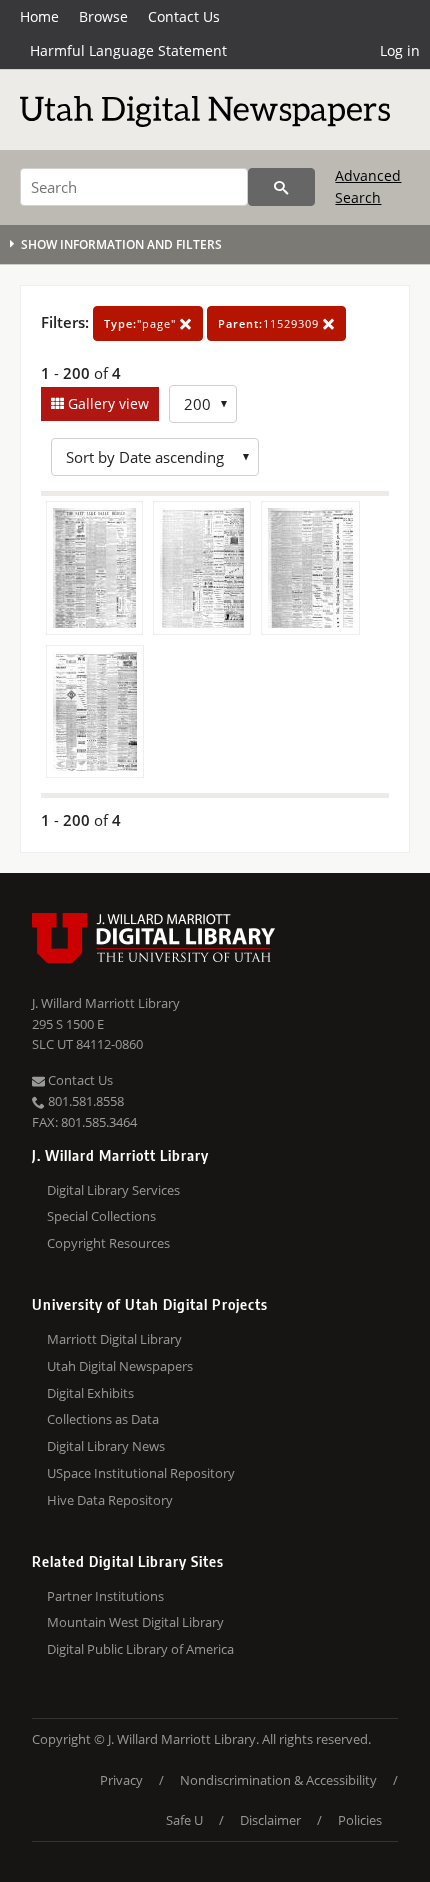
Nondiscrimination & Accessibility (278, 1780)
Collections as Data (103, 1419)
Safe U (184, 1820)
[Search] (281, 187)
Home (39, 16)
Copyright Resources (108, 1243)
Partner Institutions (105, 1596)
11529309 (270, 323)
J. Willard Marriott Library (106, 1003)
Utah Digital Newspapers (120, 1366)
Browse (103, 16)
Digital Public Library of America (140, 1649)
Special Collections (101, 1216)
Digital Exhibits (90, 1393)
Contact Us (184, 16)
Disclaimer (270, 1820)
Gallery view (106, 403)
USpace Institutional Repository (141, 1473)
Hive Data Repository (110, 1500)
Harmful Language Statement (128, 50)
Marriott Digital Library (114, 1339)
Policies (360, 1820)
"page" (142, 323)
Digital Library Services (113, 1190)
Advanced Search (368, 186)
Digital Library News (106, 1446)
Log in (400, 50)
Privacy (121, 1780)
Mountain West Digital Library (135, 1622)
